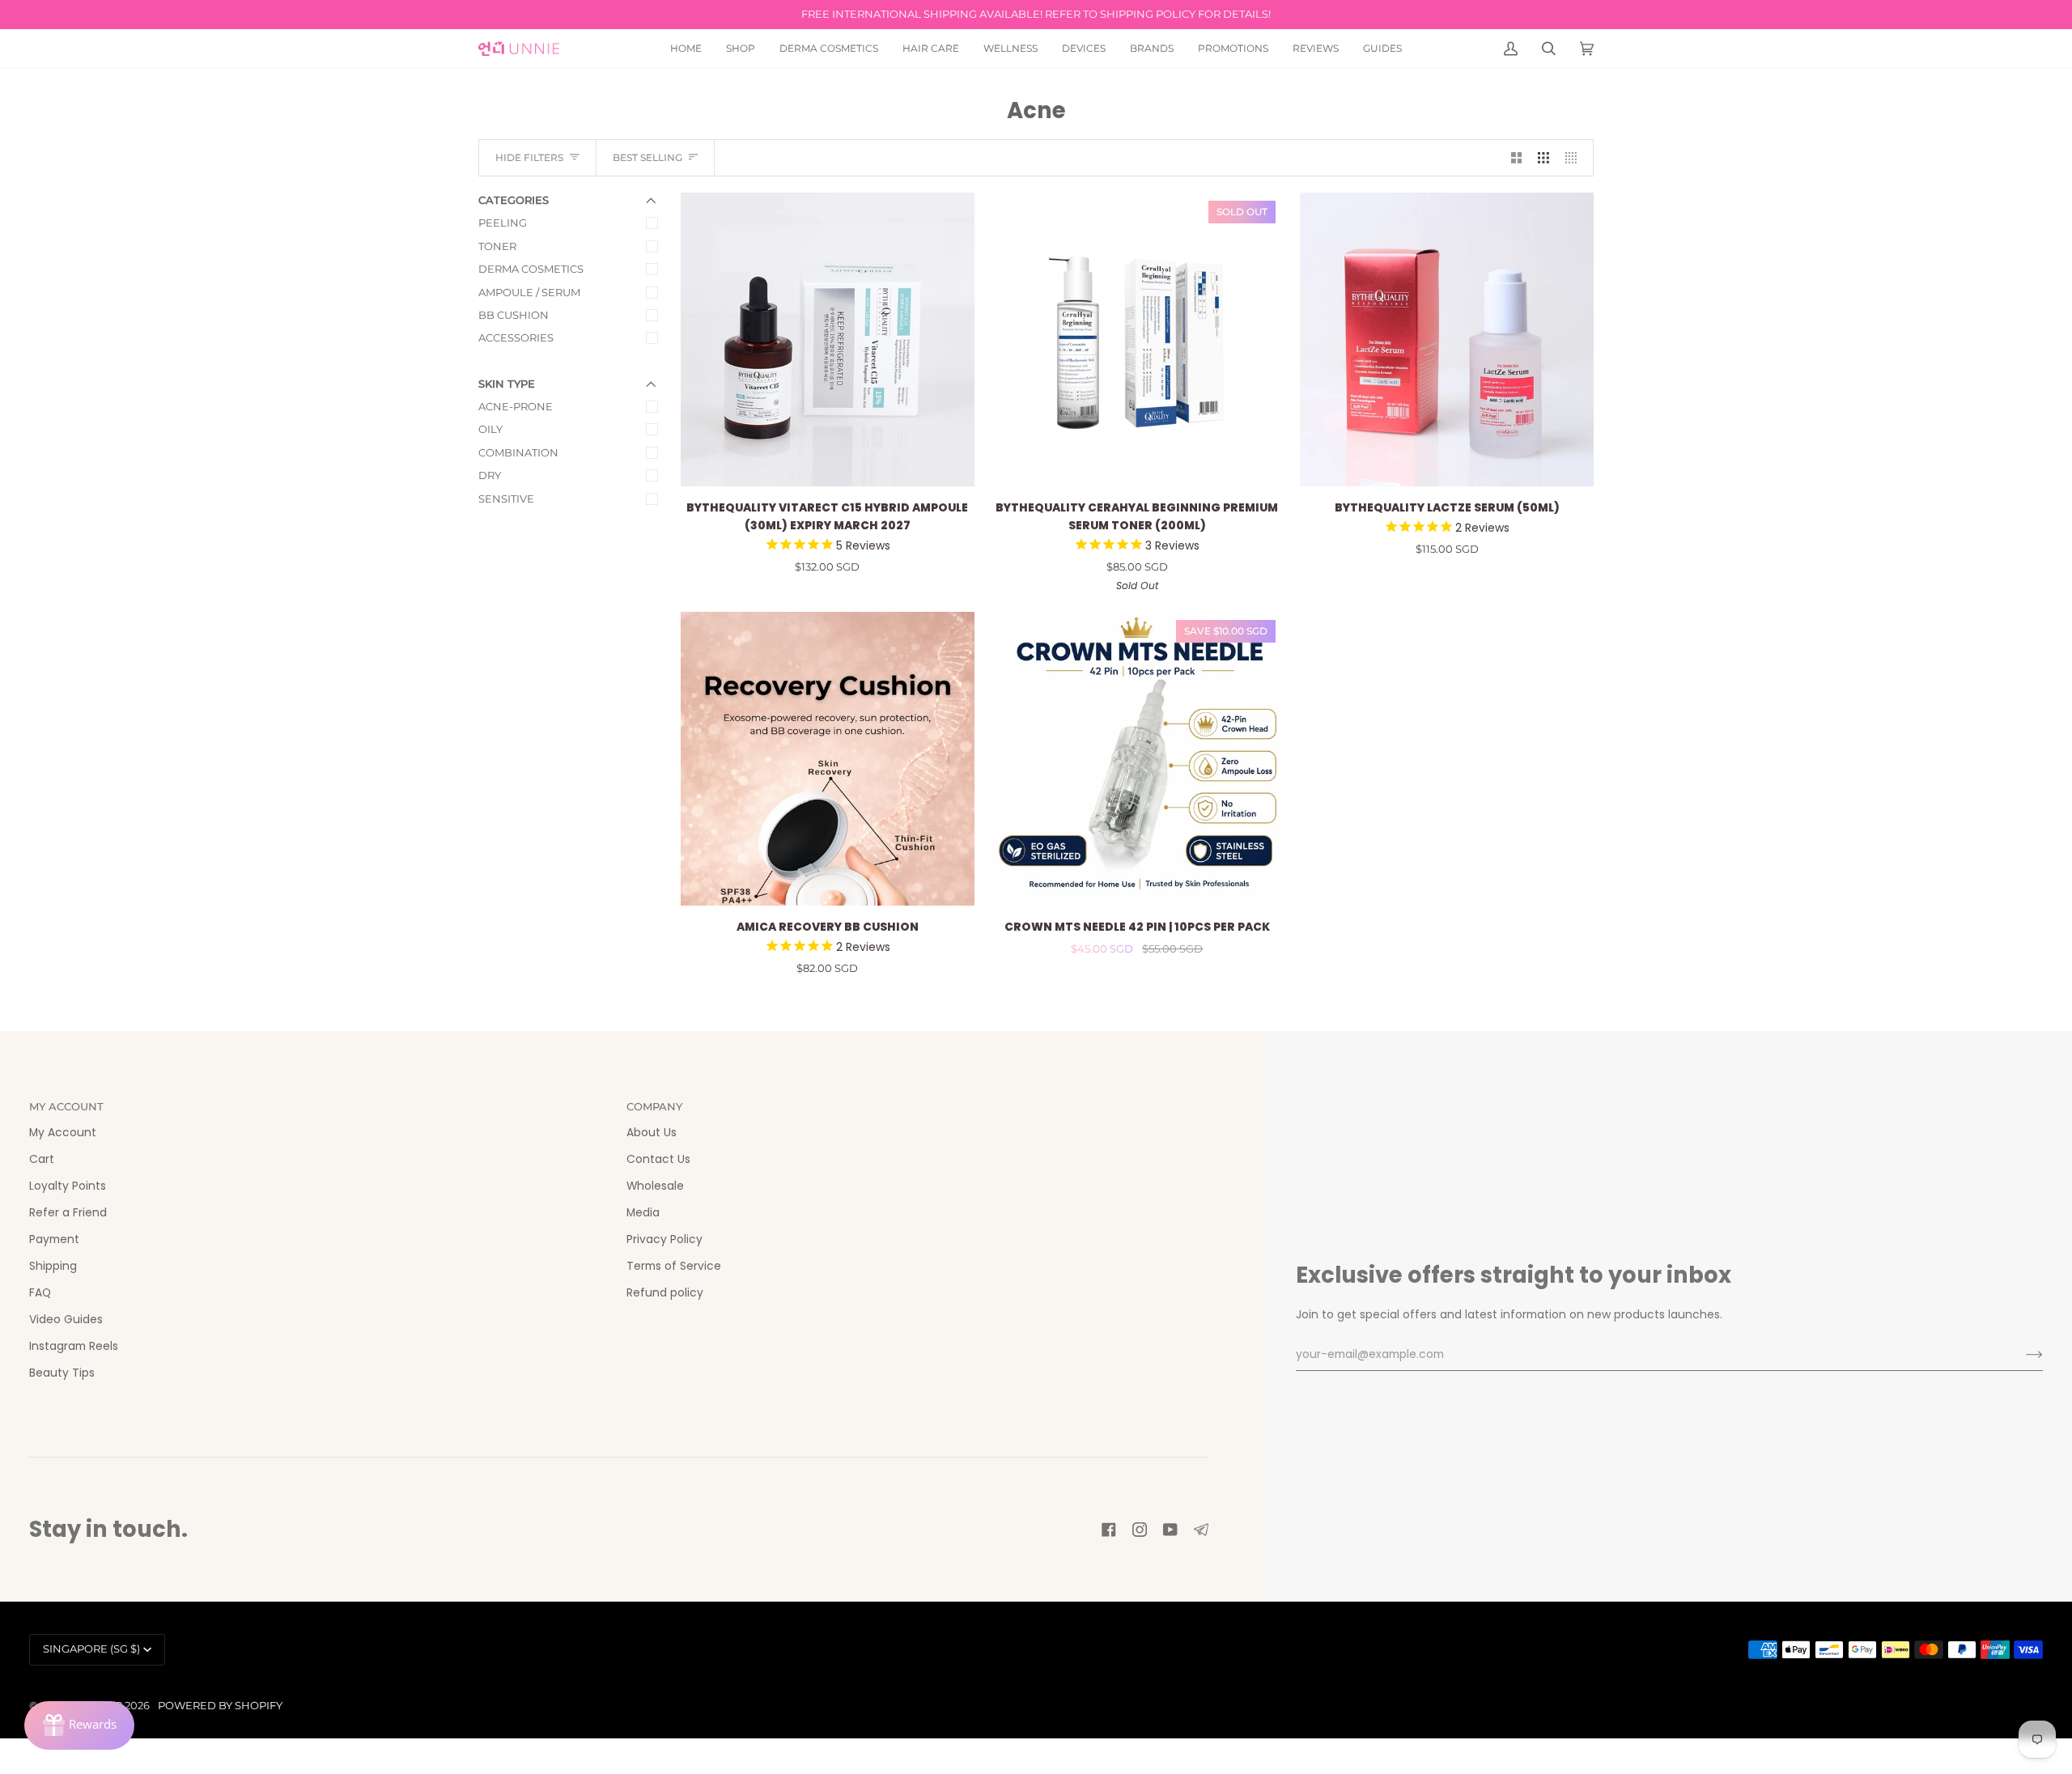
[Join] (2021, 1355)
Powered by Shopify (220, 1706)
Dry (490, 475)
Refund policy (665, 1293)
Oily (490, 429)
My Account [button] (66, 1107)
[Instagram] (1140, 1530)
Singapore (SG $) (91, 1649)
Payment (54, 1239)
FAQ (40, 1293)
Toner (497, 246)
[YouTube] (1170, 1530)
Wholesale (655, 1186)
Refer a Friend (68, 1213)
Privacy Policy (664, 1239)
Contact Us (658, 1159)
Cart (42, 1159)
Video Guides (66, 1320)
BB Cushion (514, 315)
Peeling (503, 223)
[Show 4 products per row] (1575, 158)
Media (643, 1213)
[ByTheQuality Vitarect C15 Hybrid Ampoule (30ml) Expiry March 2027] (828, 340)
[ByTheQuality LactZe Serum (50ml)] (1447, 340)
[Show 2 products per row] (1517, 158)
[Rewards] (79, 1725)
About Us (652, 1133)
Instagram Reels (74, 1346)
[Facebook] (1109, 1530)
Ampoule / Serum (529, 293)
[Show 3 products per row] (1543, 158)
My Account (63, 1133)
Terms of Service (674, 1266)
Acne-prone (516, 407)
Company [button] (654, 1107)
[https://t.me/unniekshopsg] (1201, 1530)
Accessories (516, 338)
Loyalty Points (68, 1186)
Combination (518, 453)
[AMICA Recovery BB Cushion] (828, 759)
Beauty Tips (62, 1373)
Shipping (53, 1266)
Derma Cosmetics (531, 269)
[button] (741, 49)
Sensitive (506, 499)
